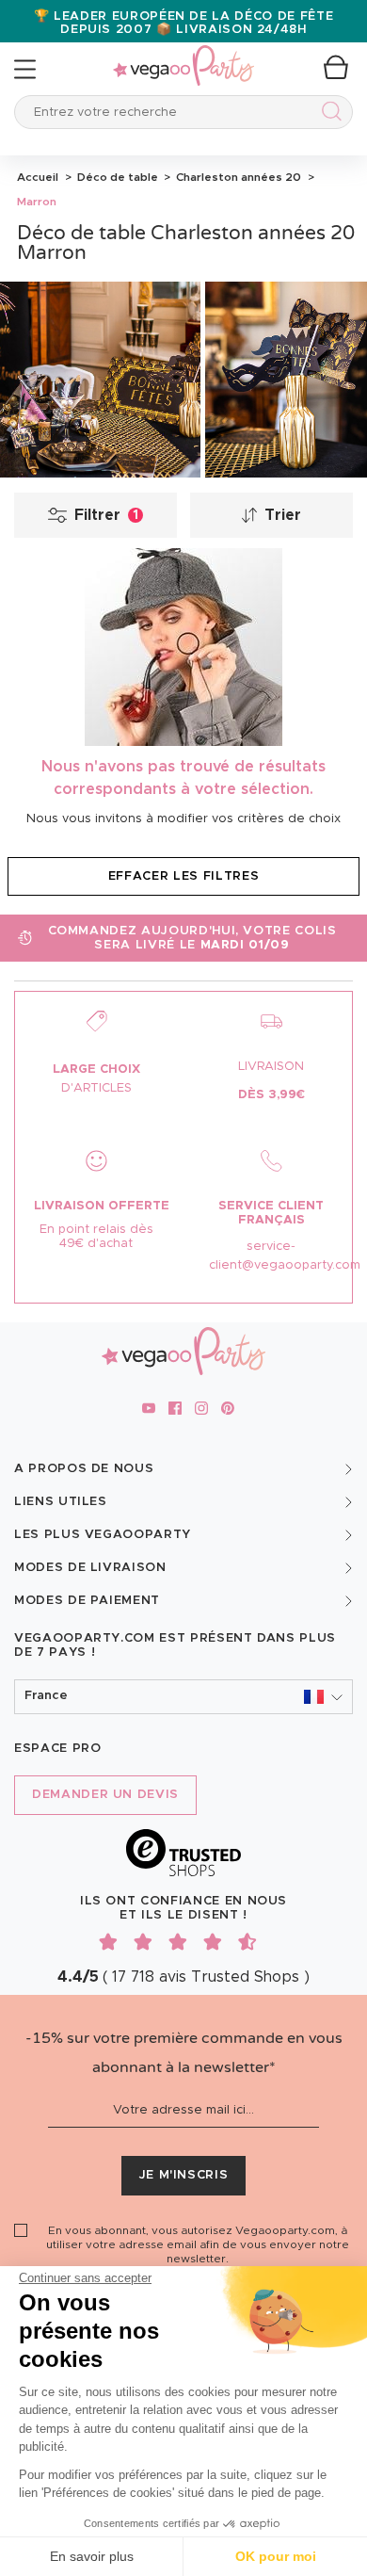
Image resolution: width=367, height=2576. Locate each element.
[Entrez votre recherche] (328, 114)
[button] (183, 1697)
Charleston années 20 (237, 177)
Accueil (38, 177)
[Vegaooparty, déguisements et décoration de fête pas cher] (183, 55)
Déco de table (116, 177)
